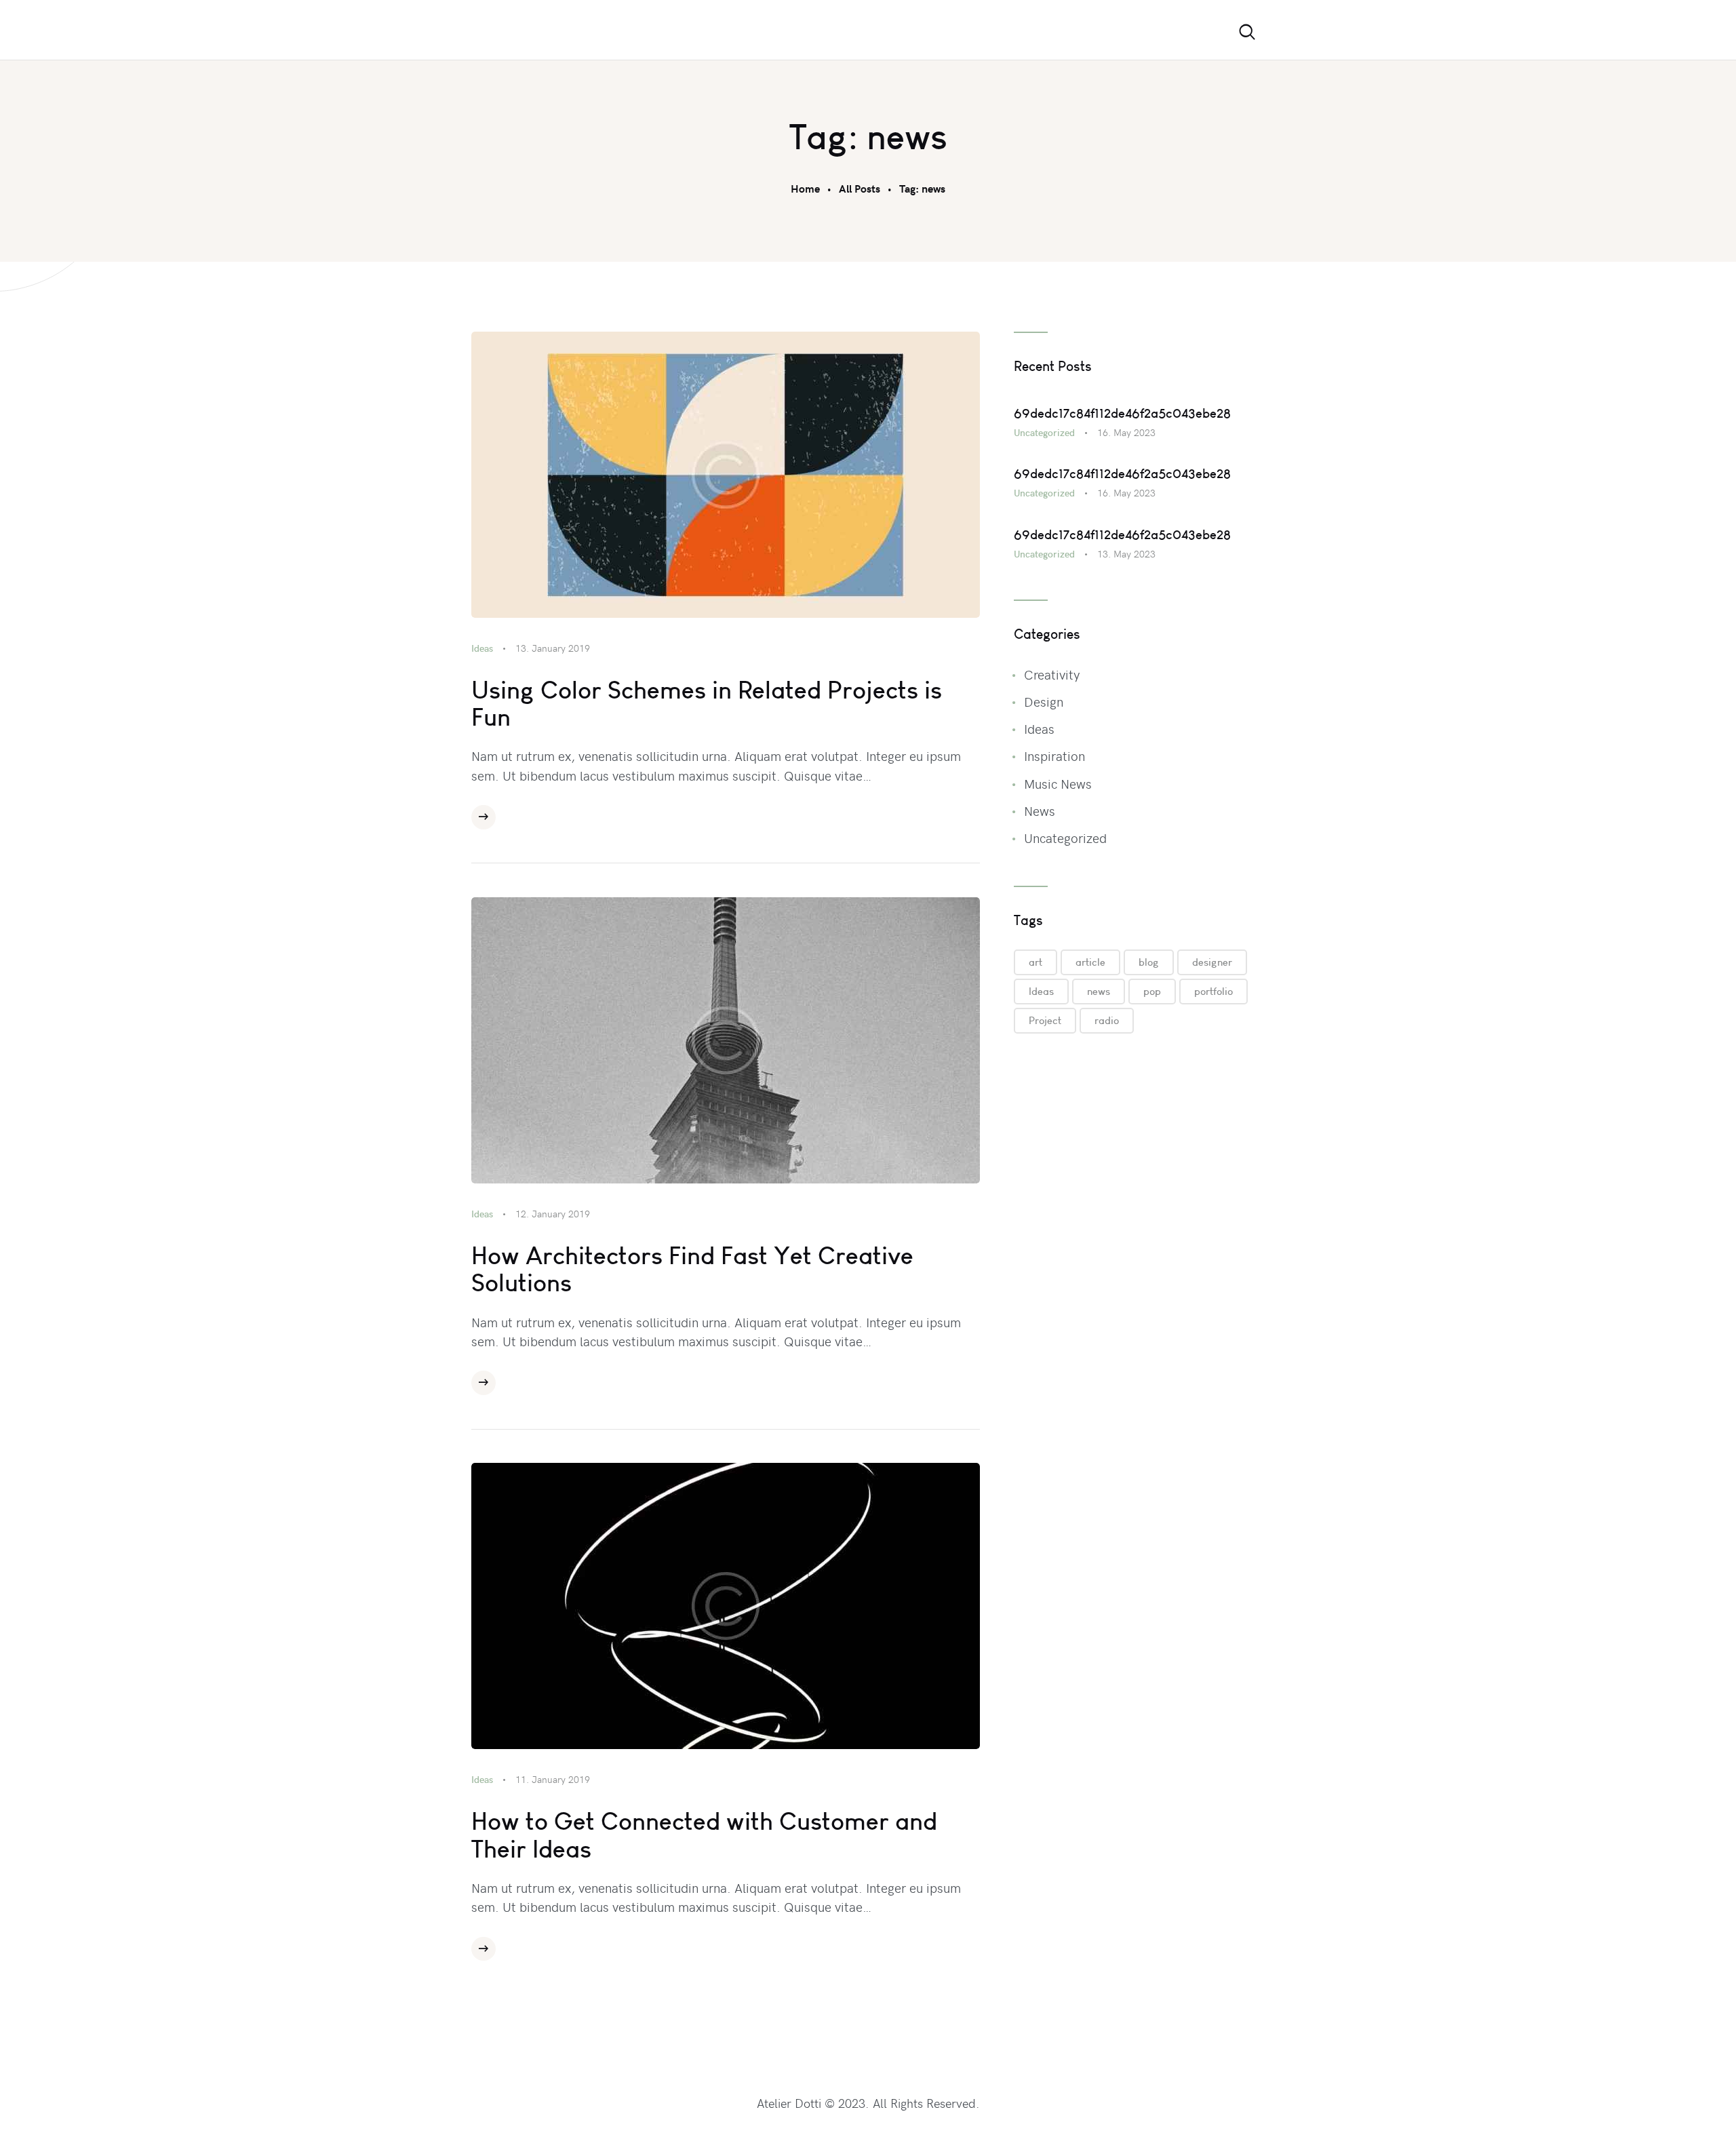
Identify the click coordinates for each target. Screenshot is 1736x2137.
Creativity (1052, 674)
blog (1149, 962)
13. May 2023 (1126, 554)
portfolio (1214, 991)
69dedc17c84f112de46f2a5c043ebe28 (1122, 413)
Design (1044, 701)
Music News (1058, 783)
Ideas (482, 648)
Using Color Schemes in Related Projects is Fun (707, 704)
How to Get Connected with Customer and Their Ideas (704, 1835)
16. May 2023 (1126, 432)
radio (1107, 1020)
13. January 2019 (553, 648)
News (1040, 810)
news (1099, 991)
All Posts (860, 188)
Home (805, 188)
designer (1212, 962)
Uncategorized (1044, 432)
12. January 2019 (553, 1214)
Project (1045, 1020)
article (1090, 962)
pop (1152, 991)
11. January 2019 (553, 1779)
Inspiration (1054, 756)
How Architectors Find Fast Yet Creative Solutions (692, 1269)
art (1035, 962)
